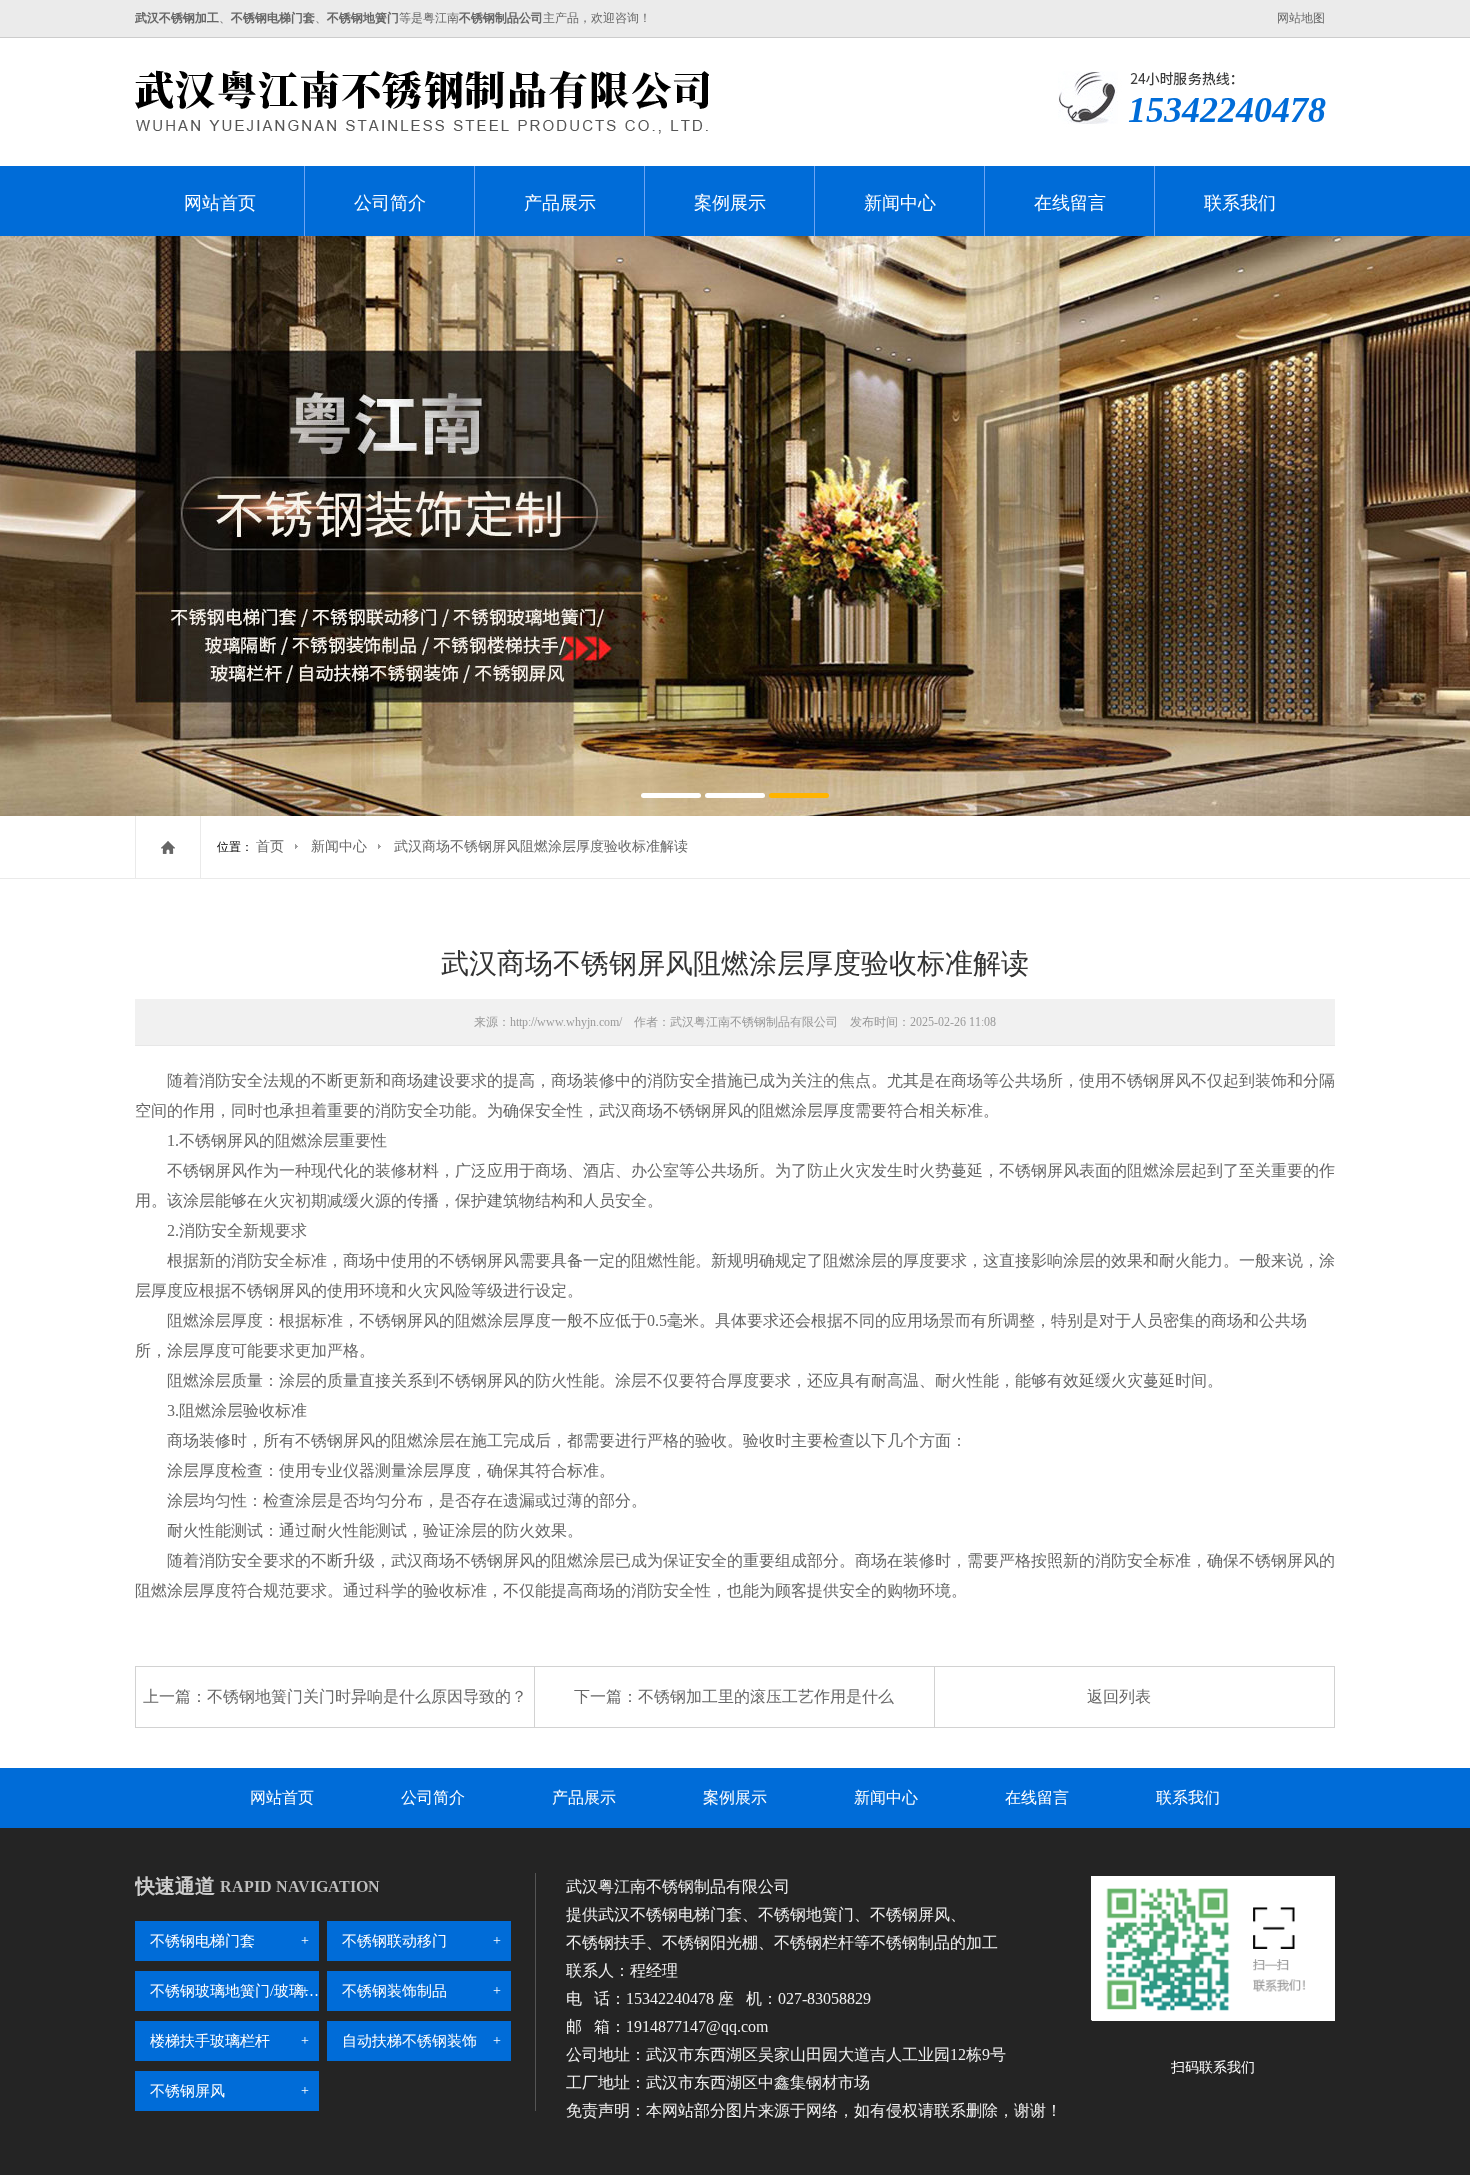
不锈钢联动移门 (394, 1941)
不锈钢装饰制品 (394, 1991)
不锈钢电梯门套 (202, 1941)
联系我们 (1240, 203)
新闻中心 (900, 203)
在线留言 (1070, 203)
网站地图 (1301, 18)
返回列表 (1119, 1696)
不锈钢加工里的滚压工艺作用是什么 (766, 1696)
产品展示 (560, 203)
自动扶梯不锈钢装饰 (409, 2041)
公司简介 (390, 203)
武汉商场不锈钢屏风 (671, 1110)
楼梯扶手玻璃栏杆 (210, 2041)
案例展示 (730, 203)
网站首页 (220, 203)
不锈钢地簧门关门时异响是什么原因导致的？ (367, 1696)
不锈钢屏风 (187, 2091)
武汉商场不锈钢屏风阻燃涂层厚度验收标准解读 (541, 846)
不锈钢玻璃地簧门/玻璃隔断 (234, 1991)
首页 (270, 846)
